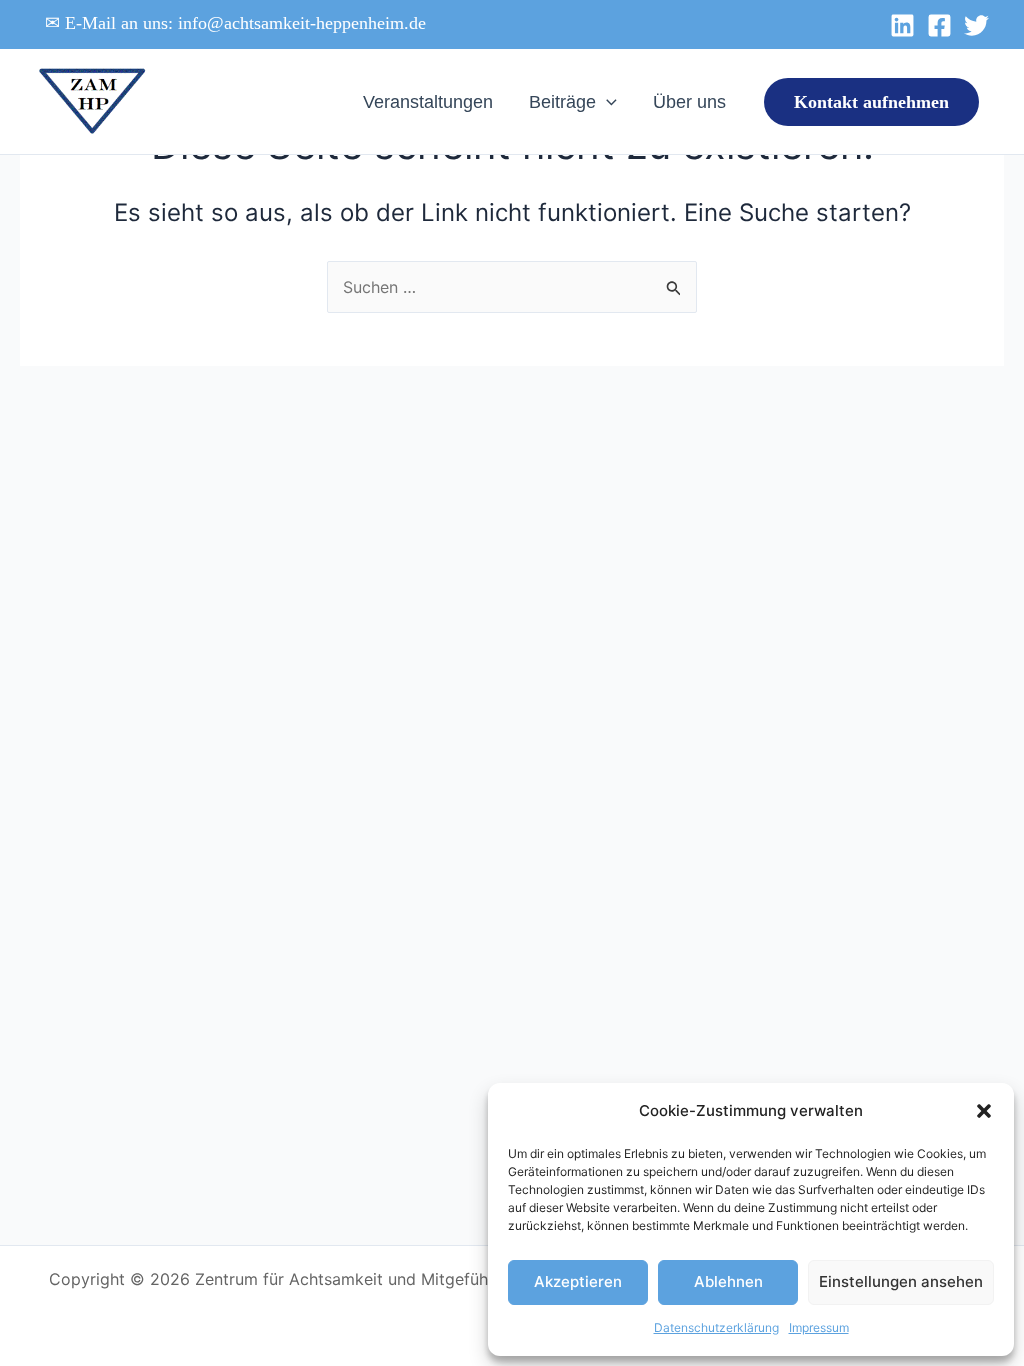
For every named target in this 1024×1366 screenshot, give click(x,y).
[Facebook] (939, 25)
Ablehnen (728, 1281)
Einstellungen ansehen (901, 1281)
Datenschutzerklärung (716, 1327)
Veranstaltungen (428, 102)
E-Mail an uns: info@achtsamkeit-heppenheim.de (245, 23)
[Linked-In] (902, 25)
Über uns (689, 102)
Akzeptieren (578, 1281)
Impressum (819, 1327)
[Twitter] (976, 25)
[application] (606, 102)
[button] (984, 1111)
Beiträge (562, 102)
